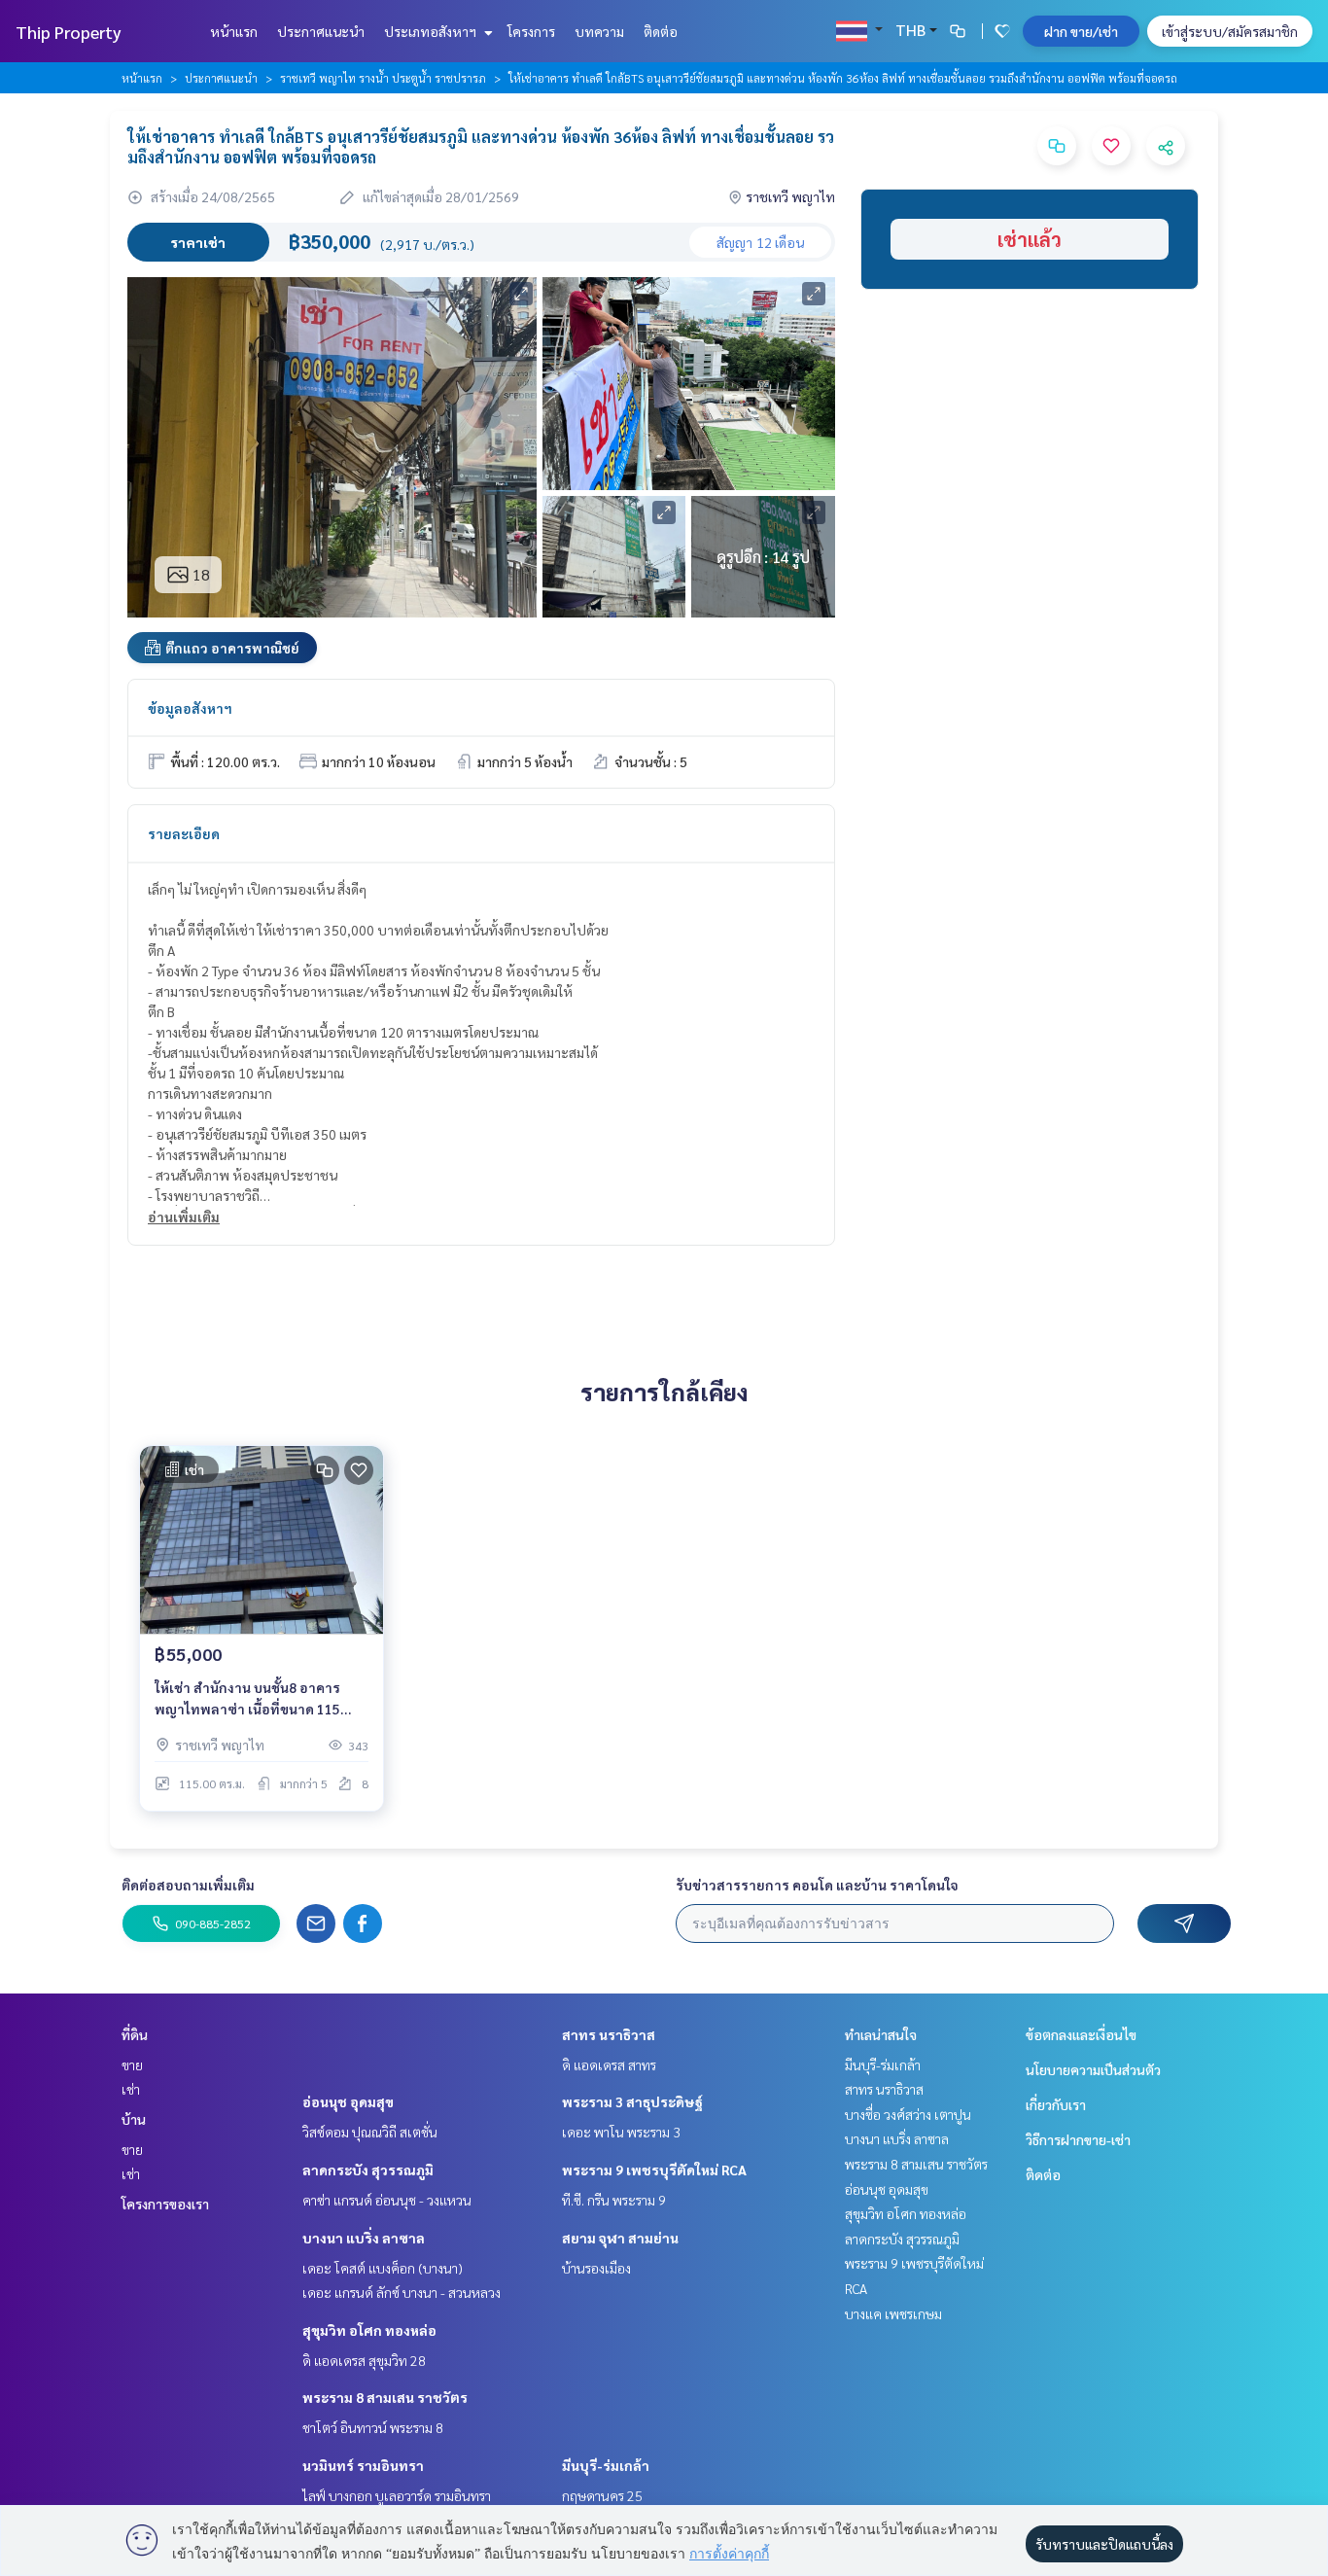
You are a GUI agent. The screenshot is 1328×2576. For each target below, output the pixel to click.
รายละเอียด (184, 833)
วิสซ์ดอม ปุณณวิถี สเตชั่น (370, 2132)
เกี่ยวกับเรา (1056, 2104)
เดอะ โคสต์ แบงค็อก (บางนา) (383, 2268)
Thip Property (69, 32)
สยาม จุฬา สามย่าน (620, 2238)
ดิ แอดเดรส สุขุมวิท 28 (364, 2360)
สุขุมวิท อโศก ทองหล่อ (369, 2330)
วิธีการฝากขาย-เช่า (1078, 2139)
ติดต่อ (661, 31)
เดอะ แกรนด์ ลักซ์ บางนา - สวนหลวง (402, 2292)
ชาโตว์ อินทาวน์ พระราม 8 (373, 2427)
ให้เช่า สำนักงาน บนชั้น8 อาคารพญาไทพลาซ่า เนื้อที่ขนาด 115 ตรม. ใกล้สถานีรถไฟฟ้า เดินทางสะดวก (249, 1699)
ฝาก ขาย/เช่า (1081, 31)
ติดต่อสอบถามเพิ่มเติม (188, 1885)
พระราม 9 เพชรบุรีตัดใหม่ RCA (654, 2170)
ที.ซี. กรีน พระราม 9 (614, 2200)
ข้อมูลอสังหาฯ (190, 708)
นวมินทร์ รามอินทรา (363, 2465)
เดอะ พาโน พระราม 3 (621, 2132)
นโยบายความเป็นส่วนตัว (1093, 2069)
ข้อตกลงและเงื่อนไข (1081, 2034)
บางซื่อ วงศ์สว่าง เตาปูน (908, 2114)
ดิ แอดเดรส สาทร (609, 2064)
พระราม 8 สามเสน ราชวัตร (385, 2397)
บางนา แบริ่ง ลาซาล (364, 2238)
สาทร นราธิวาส (609, 2034)
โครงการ (531, 31)
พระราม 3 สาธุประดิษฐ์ (632, 2101)
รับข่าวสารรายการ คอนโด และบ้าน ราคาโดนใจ (817, 1885)
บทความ (599, 31)
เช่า (131, 2089)
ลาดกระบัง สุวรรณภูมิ (368, 2170)
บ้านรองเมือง (596, 2268)
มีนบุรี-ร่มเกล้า (606, 2465)
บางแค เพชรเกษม (893, 2313)
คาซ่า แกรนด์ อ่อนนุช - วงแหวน (387, 2200)
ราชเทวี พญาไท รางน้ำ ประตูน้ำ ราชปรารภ (383, 78)
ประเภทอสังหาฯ (432, 31)
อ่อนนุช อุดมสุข (348, 2101)
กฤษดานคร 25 (602, 2495)
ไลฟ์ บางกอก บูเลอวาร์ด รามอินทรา (397, 2495)
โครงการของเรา (165, 2204)
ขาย (132, 2064)
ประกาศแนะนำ (321, 31)
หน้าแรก (234, 31)
